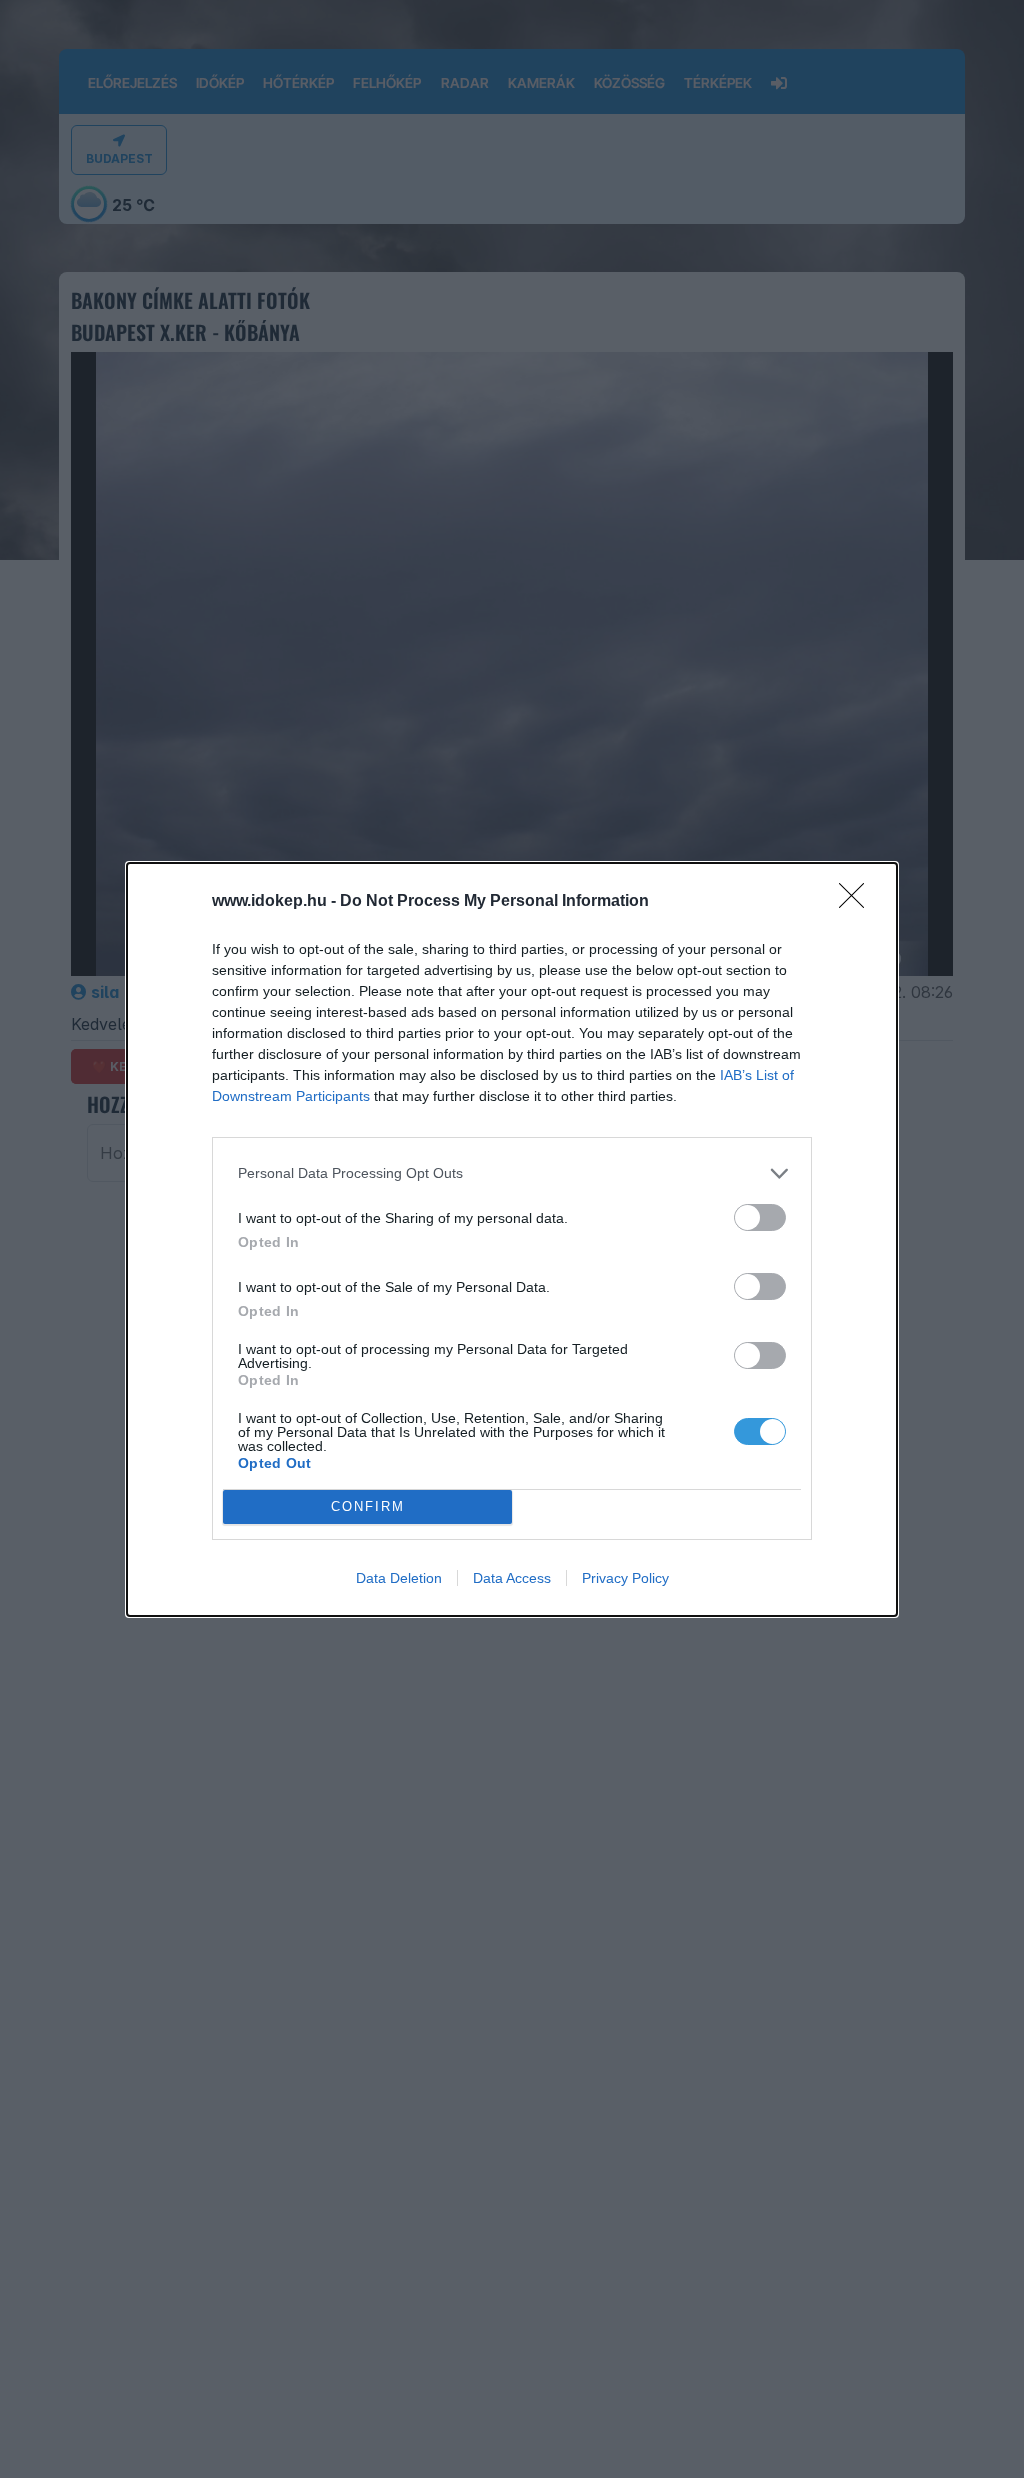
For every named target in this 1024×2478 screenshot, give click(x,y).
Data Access (512, 1578)
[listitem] (512, 1173)
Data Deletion (399, 1578)
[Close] (858, 902)
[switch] (760, 1217)
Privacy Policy (625, 1578)
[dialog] (512, 1239)
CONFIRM (368, 1506)
